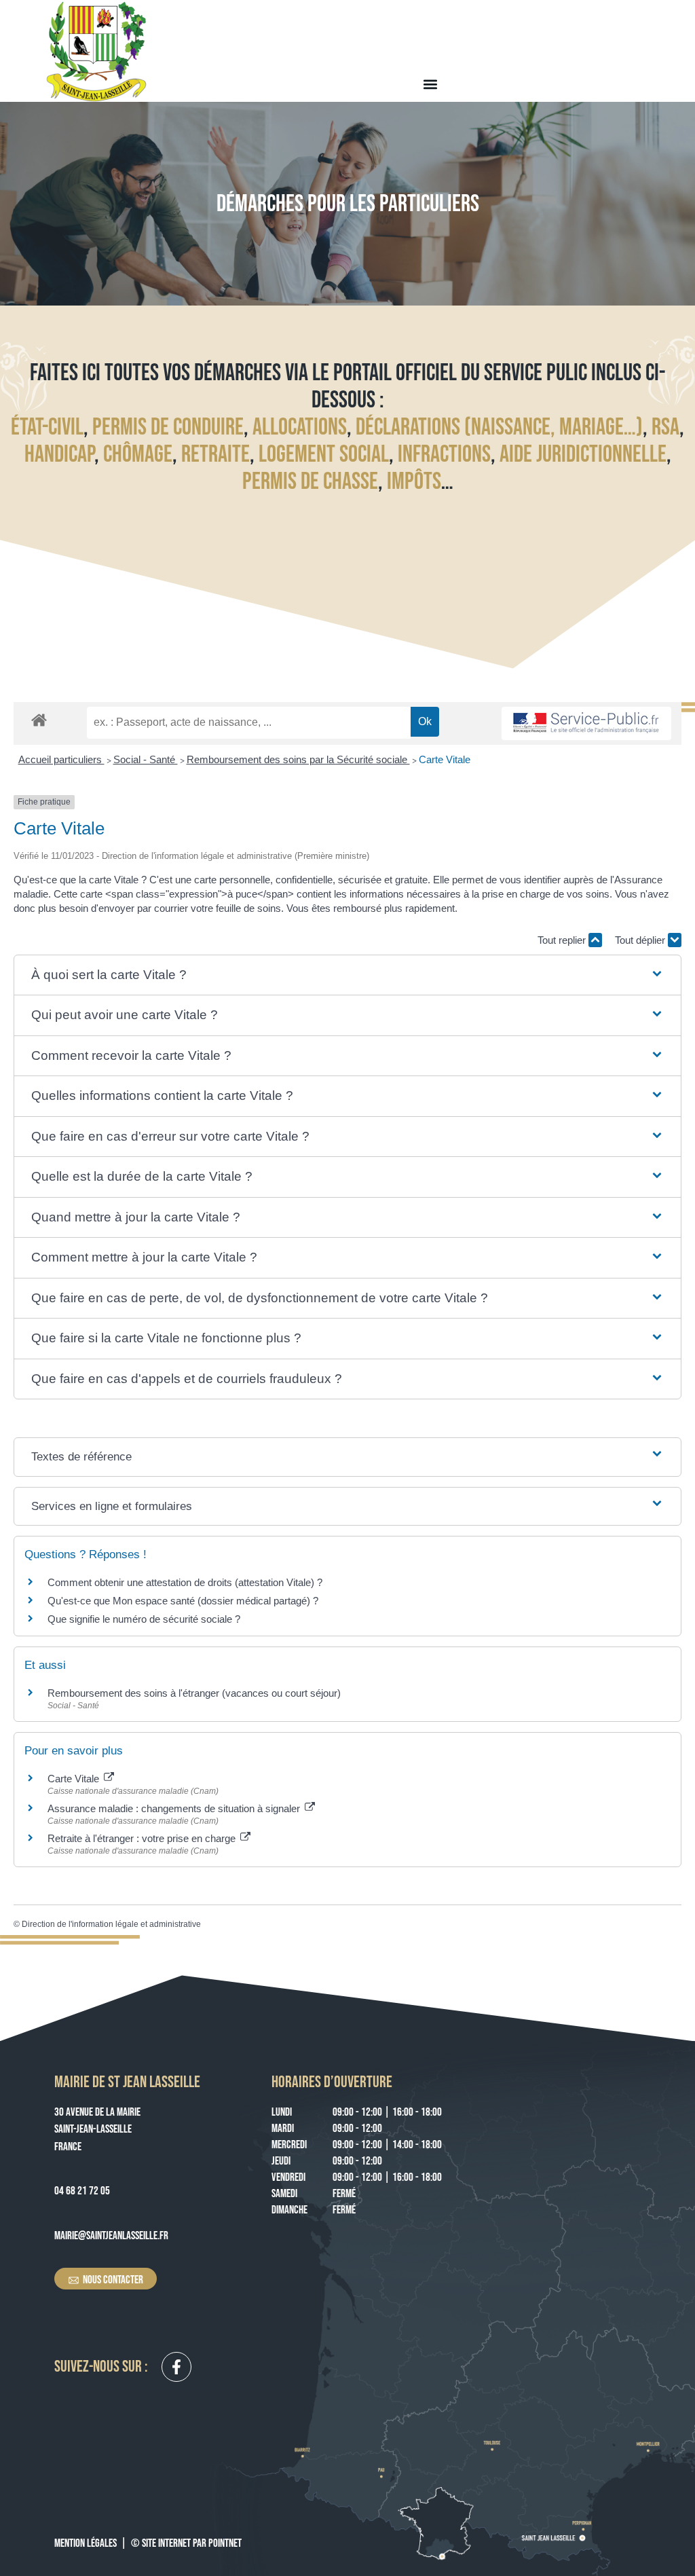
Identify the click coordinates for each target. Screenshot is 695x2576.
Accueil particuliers (61, 759)
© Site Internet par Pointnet (186, 2543)
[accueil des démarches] (39, 719)
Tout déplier (641, 940)
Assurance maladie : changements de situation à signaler (175, 1808)
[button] (430, 84)
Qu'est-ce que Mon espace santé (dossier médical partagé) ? (183, 1601)
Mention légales (86, 2543)
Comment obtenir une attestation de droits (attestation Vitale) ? (185, 1582)
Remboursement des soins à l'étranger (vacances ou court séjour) (194, 1693)
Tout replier (563, 940)
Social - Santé (146, 759)
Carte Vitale (445, 759)
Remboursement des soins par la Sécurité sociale (298, 759)
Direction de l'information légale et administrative (111, 1924)
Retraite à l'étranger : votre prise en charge (143, 1838)
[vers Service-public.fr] (586, 723)
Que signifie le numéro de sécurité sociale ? (144, 1619)
